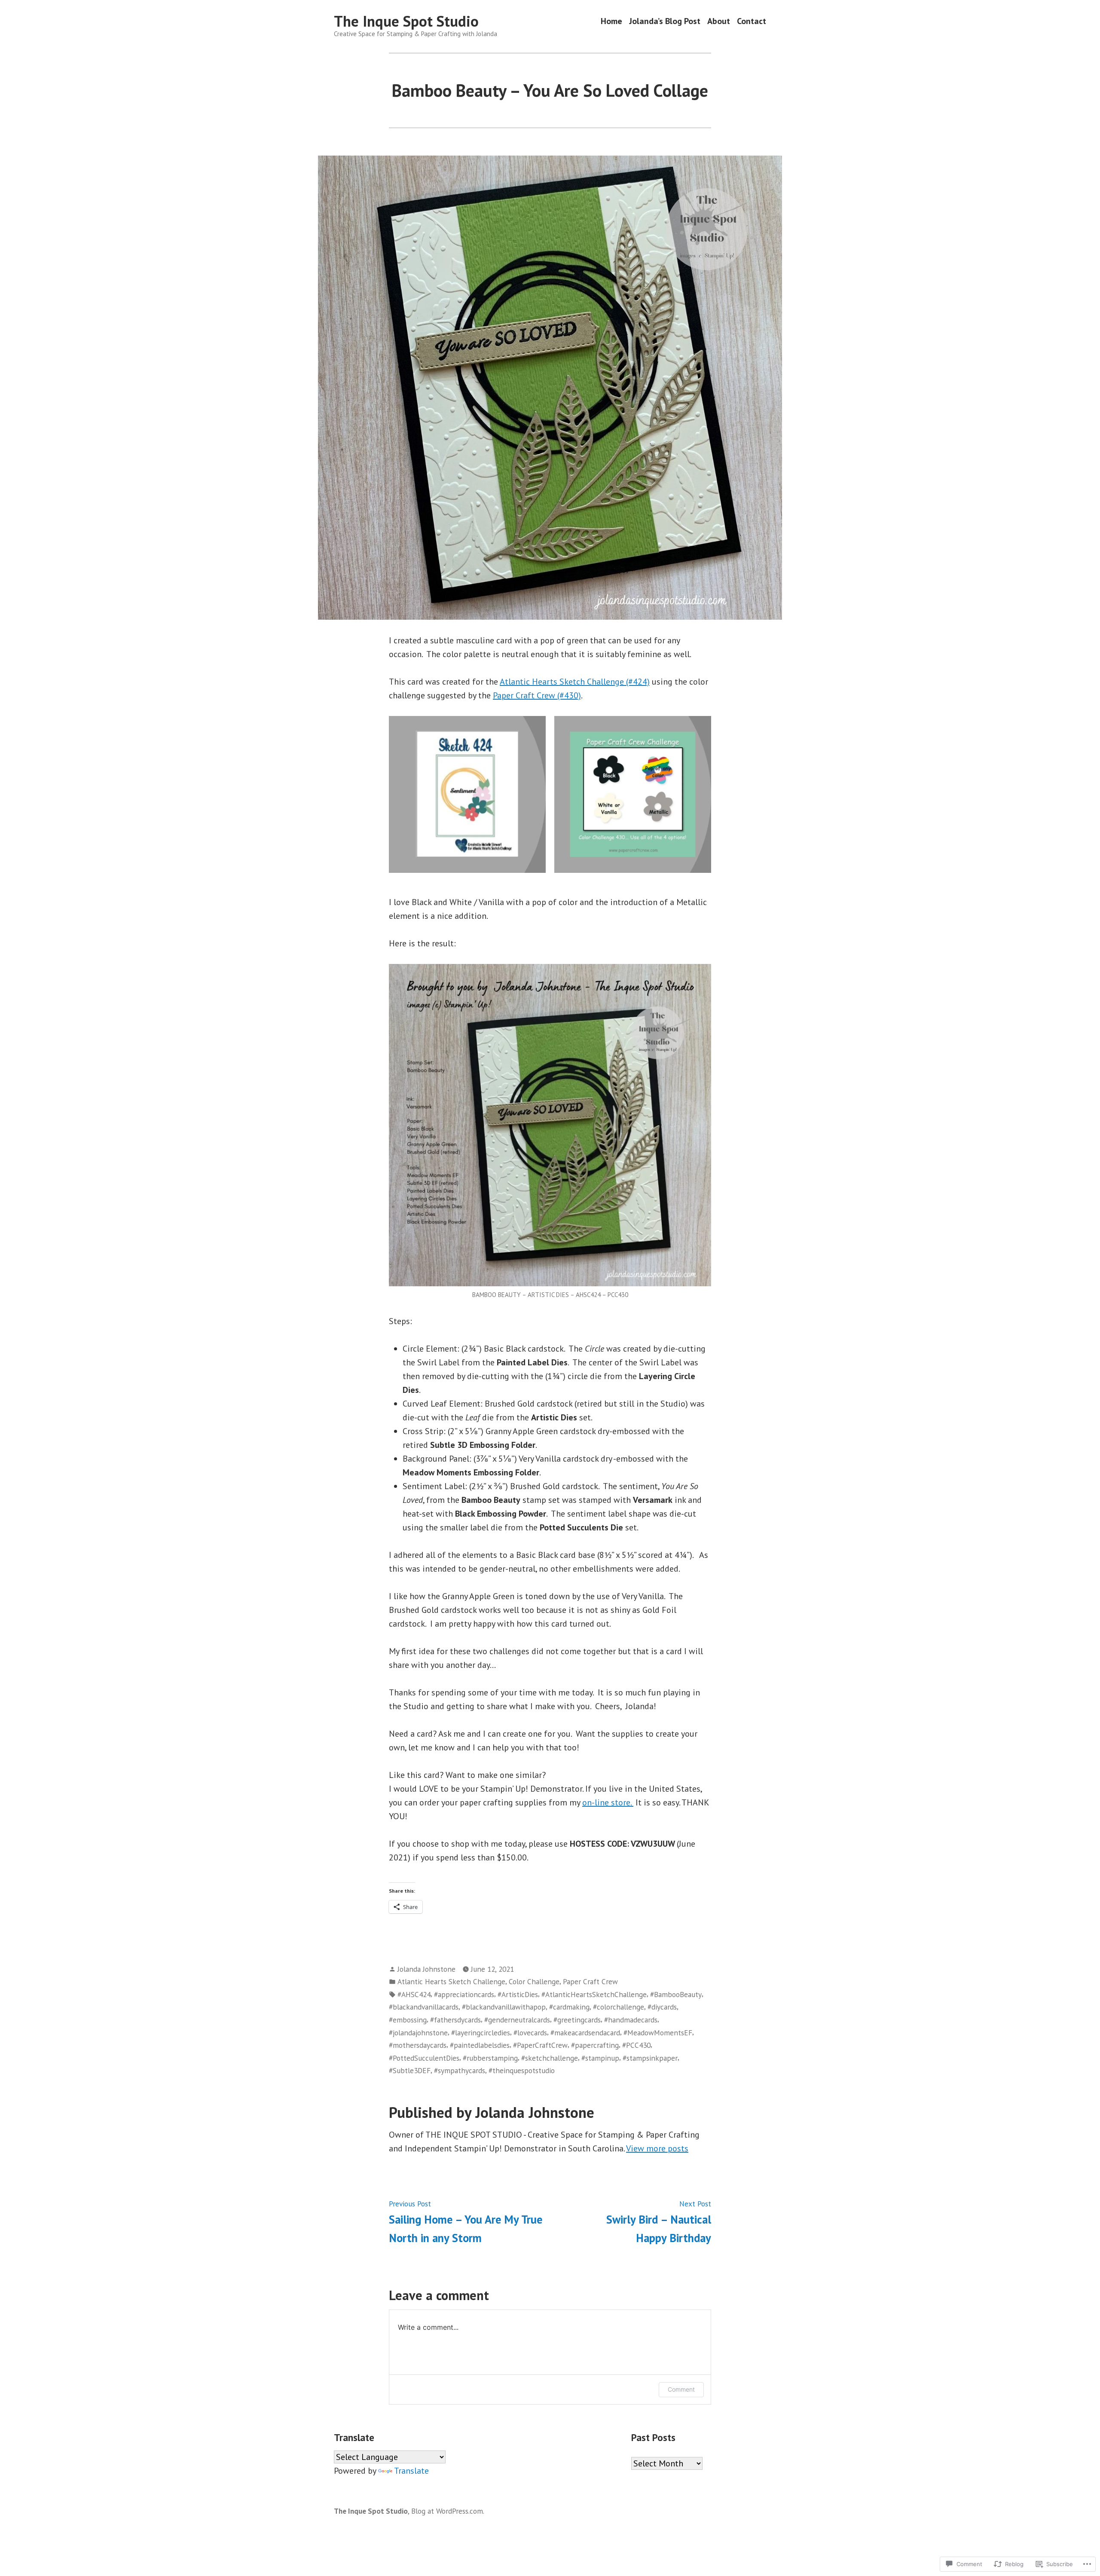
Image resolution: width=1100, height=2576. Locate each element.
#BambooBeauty (676, 1994)
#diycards (662, 2007)
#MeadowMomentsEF (658, 2033)
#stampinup (600, 2058)
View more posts (657, 2148)
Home (611, 21)
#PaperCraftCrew (540, 2045)
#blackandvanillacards (424, 2007)
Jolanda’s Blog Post (665, 21)
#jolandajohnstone (418, 2033)
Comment (681, 2389)
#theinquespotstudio (522, 2070)
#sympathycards (460, 2070)
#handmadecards (631, 2020)
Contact (752, 21)
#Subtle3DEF (410, 2070)
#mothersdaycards (418, 2045)
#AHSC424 (414, 1994)
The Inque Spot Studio (406, 21)
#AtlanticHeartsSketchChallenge (594, 1994)
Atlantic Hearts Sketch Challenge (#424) (575, 682)
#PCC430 (636, 2045)
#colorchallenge (619, 2007)
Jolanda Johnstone (426, 1969)
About (719, 21)
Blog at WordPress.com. (448, 2511)
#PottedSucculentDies (424, 2058)
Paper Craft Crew (590, 1981)
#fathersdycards (455, 2020)
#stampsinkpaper (650, 2058)
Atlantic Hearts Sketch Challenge (451, 1981)
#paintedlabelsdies (480, 2045)
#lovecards (530, 2033)
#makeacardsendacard (585, 2033)
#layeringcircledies (481, 2033)
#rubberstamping (490, 2058)
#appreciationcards (464, 1994)
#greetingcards (577, 2020)
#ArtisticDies (518, 1994)
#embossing (408, 2020)
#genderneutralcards (517, 2020)
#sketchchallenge (550, 2058)
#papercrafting (595, 2045)
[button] (467, 794)
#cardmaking (569, 2007)
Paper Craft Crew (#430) (537, 695)
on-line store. (608, 1802)
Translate (411, 2471)
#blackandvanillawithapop (504, 2007)
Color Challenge (534, 1981)
